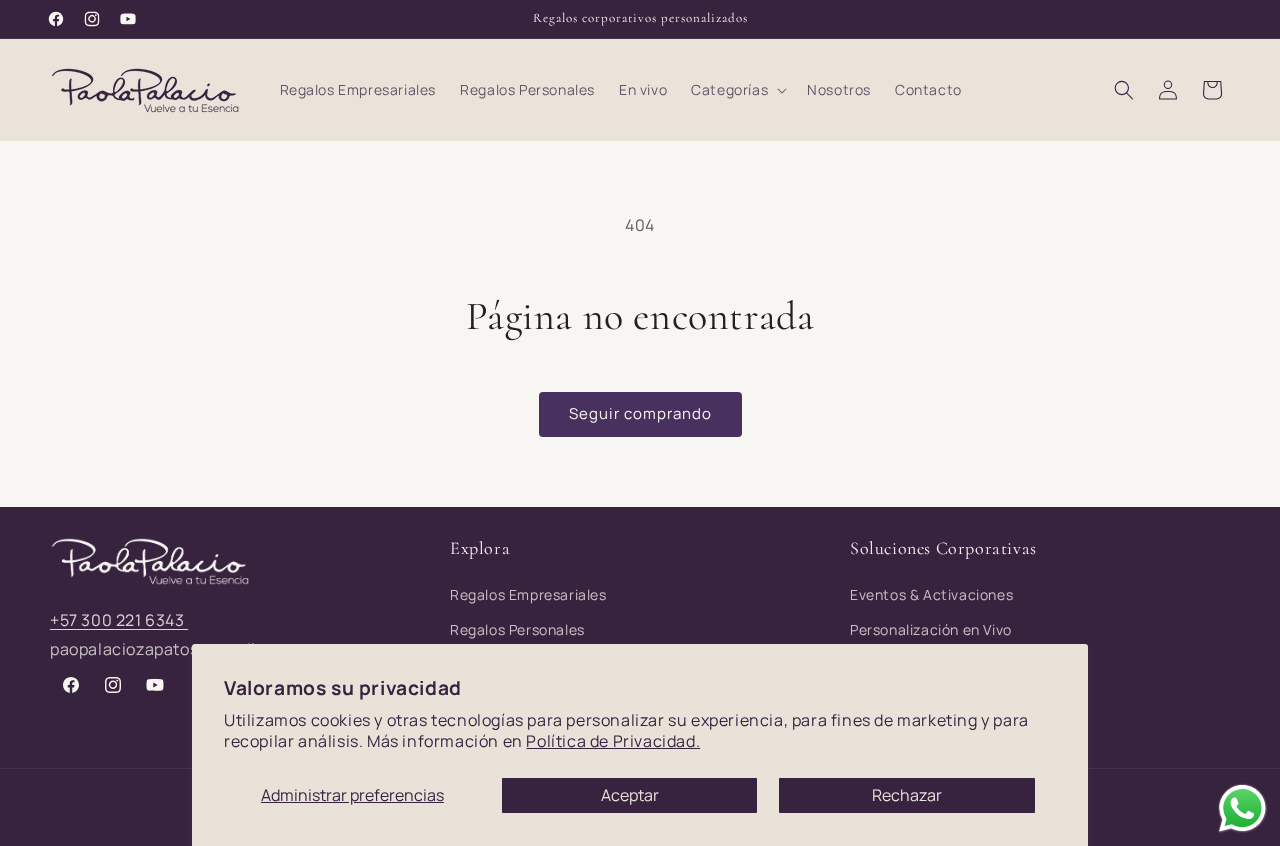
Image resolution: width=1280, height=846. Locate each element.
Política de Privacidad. (613, 741)
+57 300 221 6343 (119, 620)
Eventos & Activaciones (931, 594)
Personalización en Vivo (931, 629)
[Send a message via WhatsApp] (1242, 808)
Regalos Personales (517, 629)
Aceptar (630, 795)
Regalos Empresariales (528, 594)
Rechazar (907, 795)
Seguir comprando (640, 413)
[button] (737, 90)
